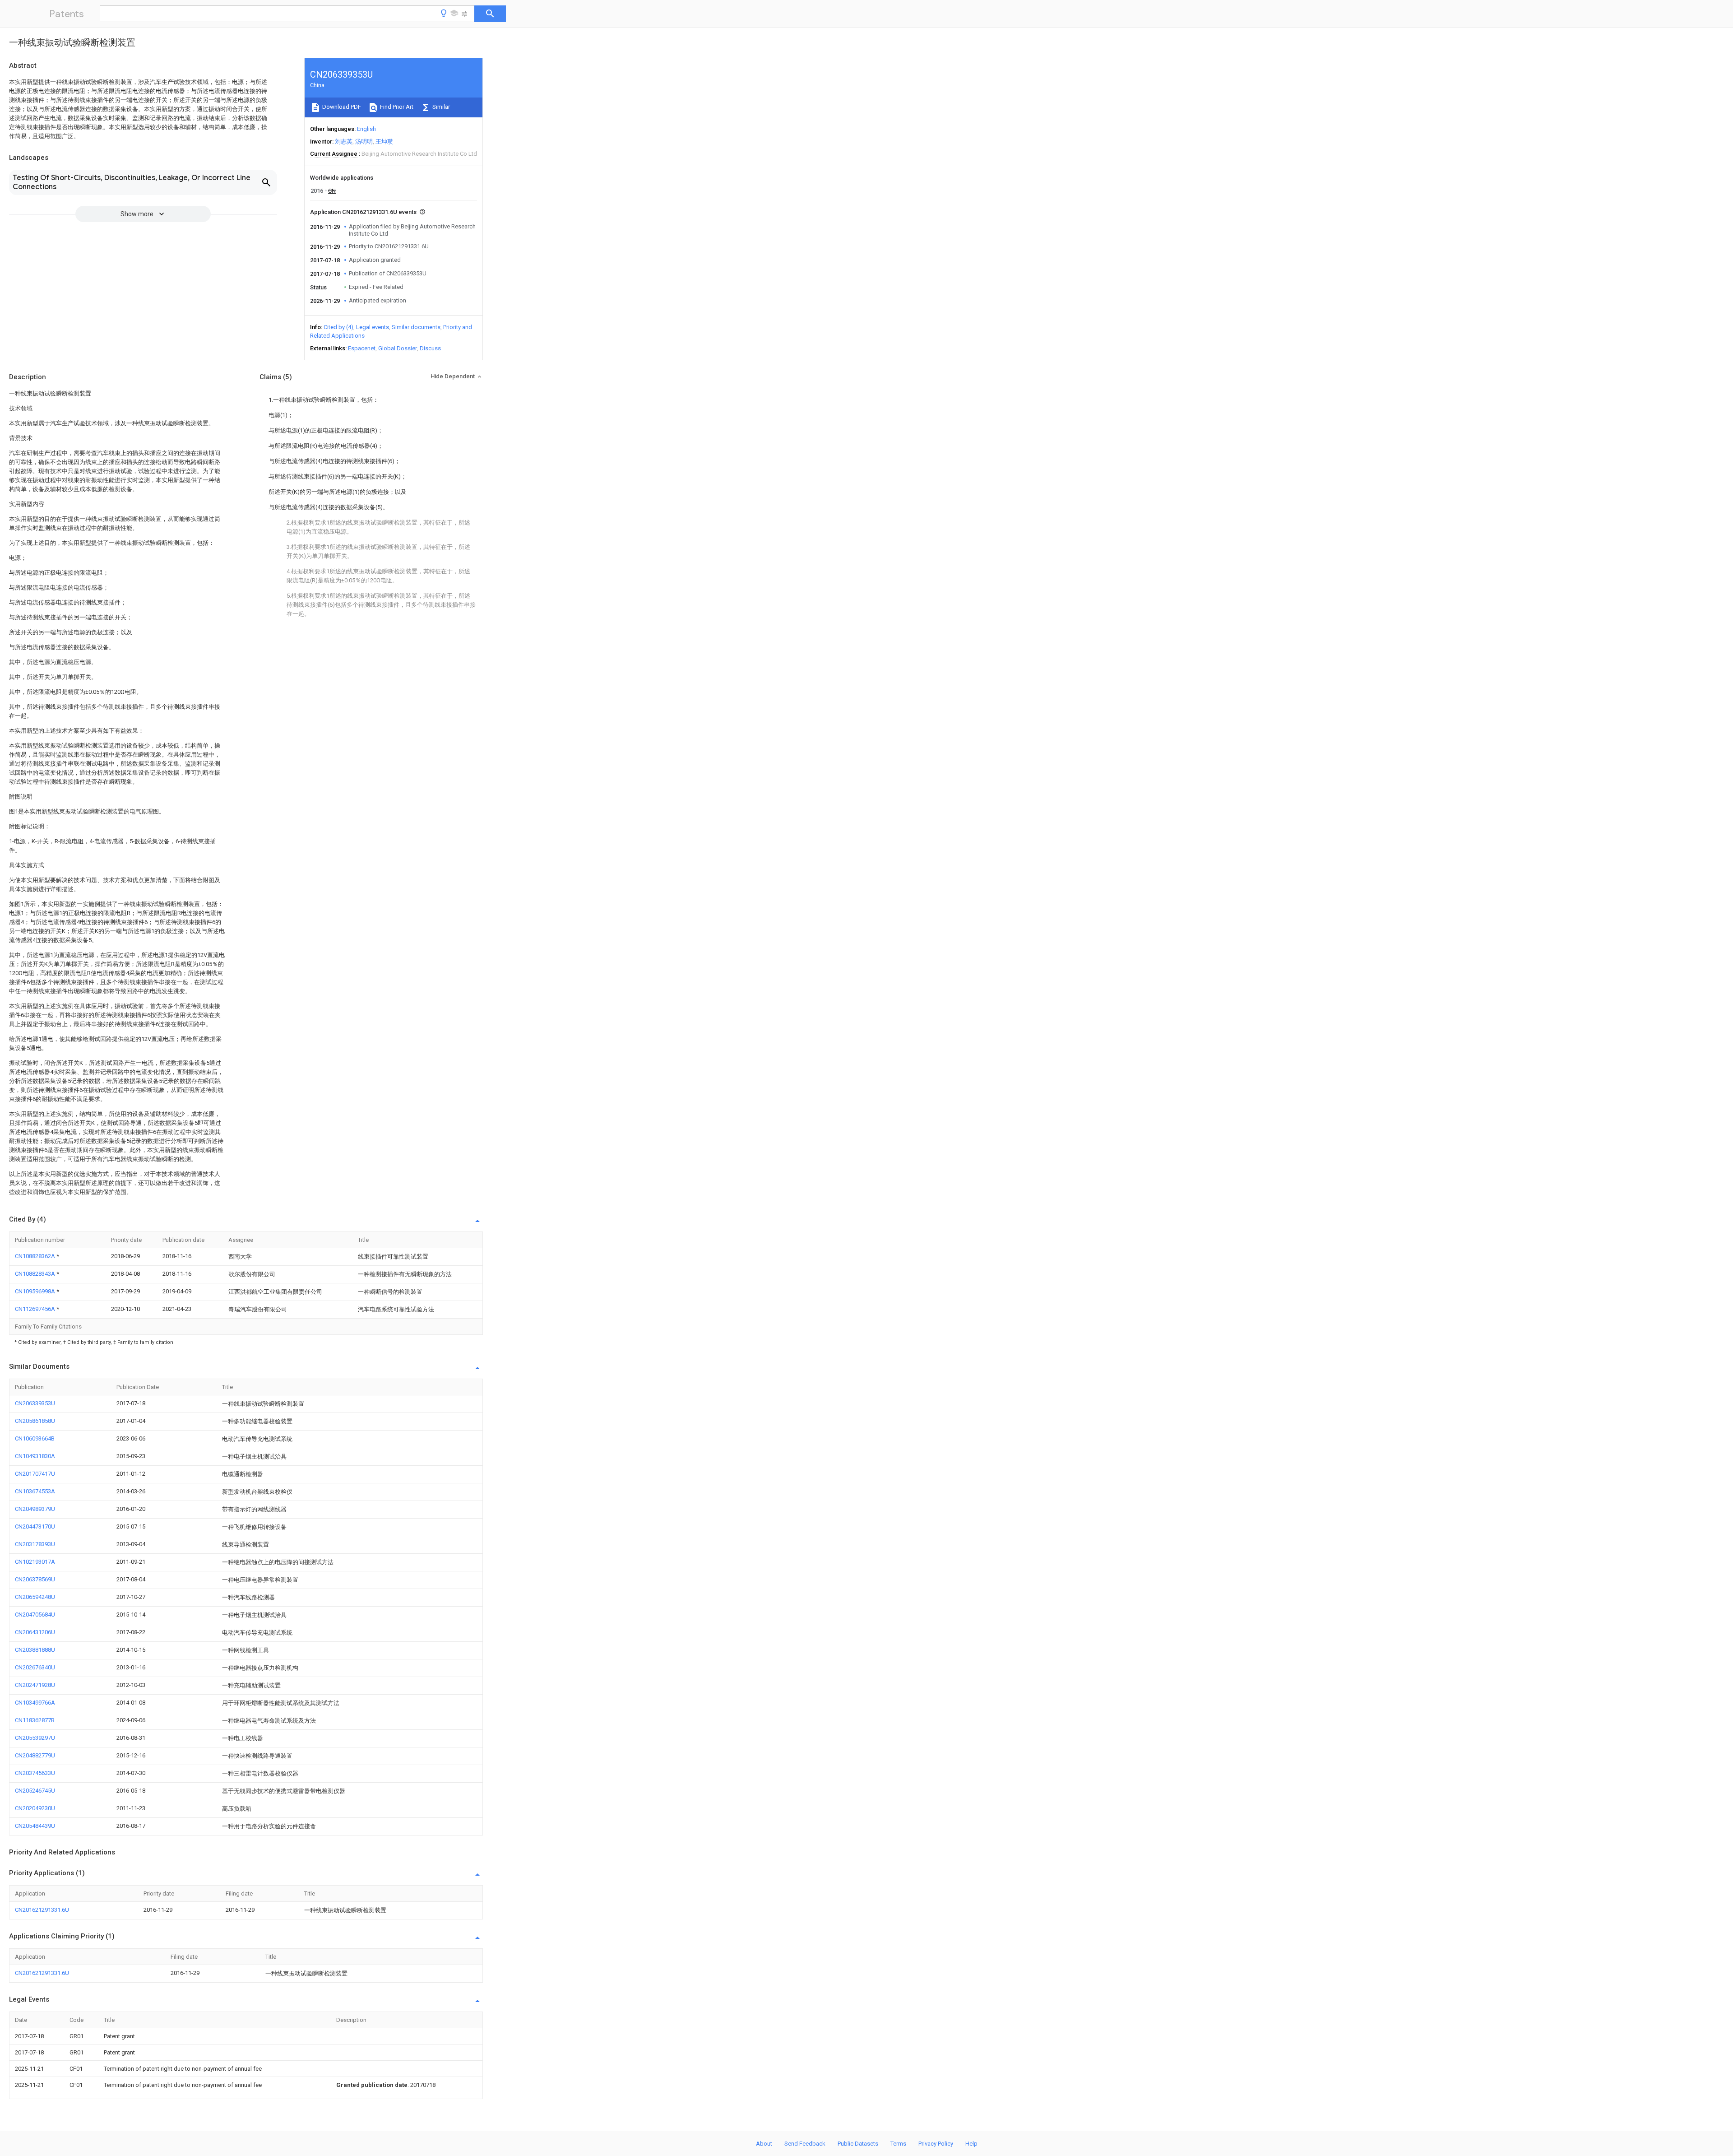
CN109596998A (36, 1291)
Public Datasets (858, 2144)
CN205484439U (35, 1826)
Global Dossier (398, 348)
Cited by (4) (338, 327)
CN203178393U (35, 1544)
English (366, 129)
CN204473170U (35, 1526)
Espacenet (362, 348)
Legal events (373, 327)
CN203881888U (35, 1650)
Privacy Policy (936, 2144)
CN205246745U (35, 1791)
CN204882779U (35, 1755)
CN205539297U (35, 1738)
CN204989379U (35, 1509)
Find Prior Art (396, 107)
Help (971, 2144)
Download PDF (341, 107)
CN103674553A (35, 1491)
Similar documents (416, 327)
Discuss (430, 348)
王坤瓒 (384, 142)
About (764, 2144)
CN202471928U (35, 1685)
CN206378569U (35, 1579)
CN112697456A (36, 1309)
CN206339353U (35, 1403)
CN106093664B (35, 1438)
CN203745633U (35, 1773)
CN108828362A (36, 1256)
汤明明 (364, 142)
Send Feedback (805, 2144)
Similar (440, 107)
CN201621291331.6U (42, 1910)
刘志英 (344, 142)
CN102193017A (35, 1562)
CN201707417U (35, 1474)
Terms (898, 2144)
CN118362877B (35, 1720)
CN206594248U (35, 1597)
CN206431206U (35, 1632)
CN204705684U (35, 1615)
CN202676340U (35, 1667)
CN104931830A (35, 1456)
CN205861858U (35, 1421)
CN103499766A (35, 1703)
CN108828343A (36, 1274)
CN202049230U (35, 1808)
